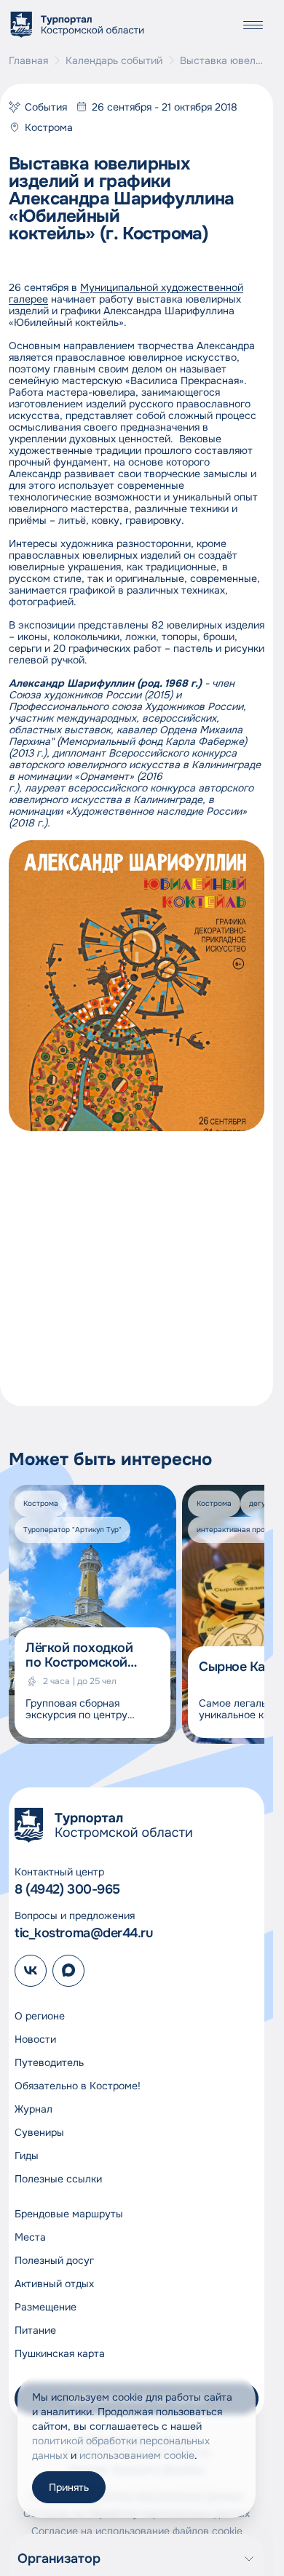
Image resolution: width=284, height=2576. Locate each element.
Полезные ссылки (58, 2179)
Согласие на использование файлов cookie (137, 2531)
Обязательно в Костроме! (78, 2086)
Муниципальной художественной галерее (126, 293)
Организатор (59, 2559)
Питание (35, 2330)
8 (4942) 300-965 (67, 1889)
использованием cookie (137, 2455)
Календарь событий (114, 60)
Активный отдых (54, 2284)
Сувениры (39, 2132)
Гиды (27, 2156)
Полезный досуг (54, 2260)
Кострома (49, 127)
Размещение (46, 2307)
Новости (35, 2039)
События (46, 107)
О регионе (40, 2016)
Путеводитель (49, 2062)
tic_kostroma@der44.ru (84, 1933)
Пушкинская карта (60, 2353)
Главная (28, 60)
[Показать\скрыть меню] (253, 25)
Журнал (33, 2109)
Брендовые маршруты (69, 2214)
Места (30, 2237)
